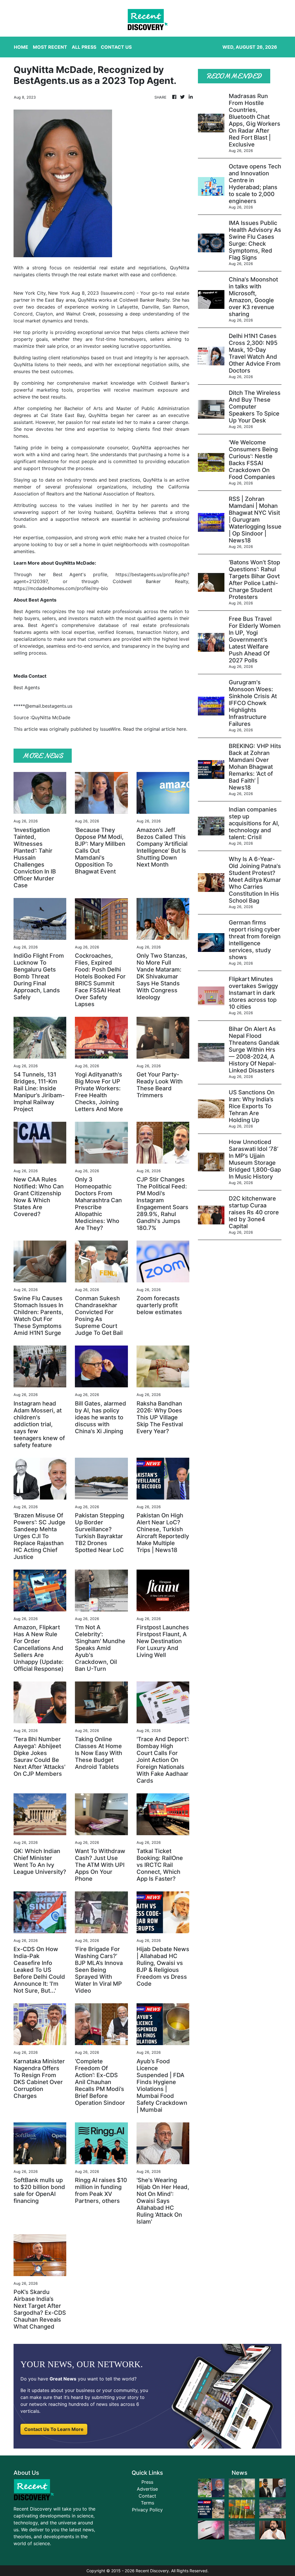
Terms (147, 2503)
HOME (21, 47)
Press (147, 2482)
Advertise (147, 2489)
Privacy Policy (147, 2510)
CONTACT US (116, 47)
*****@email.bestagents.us (43, 706)
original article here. (166, 729)
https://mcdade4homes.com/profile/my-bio (61, 588)
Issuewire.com (118, 293)
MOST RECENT (50, 47)
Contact (147, 2496)
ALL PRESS (84, 47)
